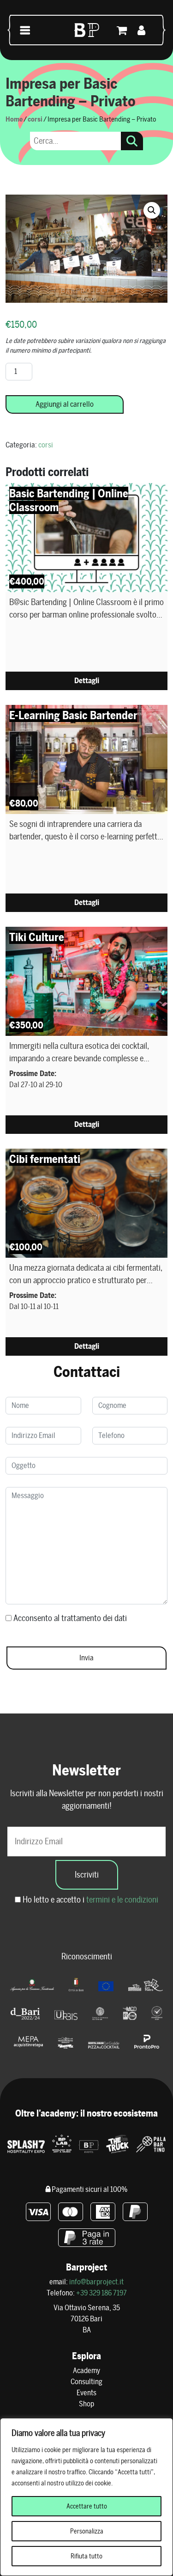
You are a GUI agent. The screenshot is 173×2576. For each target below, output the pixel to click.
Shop (86, 2404)
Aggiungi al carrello (65, 404)
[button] (152, 210)
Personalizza (87, 2531)
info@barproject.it (96, 2282)
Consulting (86, 2382)
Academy (86, 2371)
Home (14, 119)
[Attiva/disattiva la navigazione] (25, 30)
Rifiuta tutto (86, 2556)
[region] (86, 2497)
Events (86, 2393)
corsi (35, 119)
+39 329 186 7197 (101, 2293)
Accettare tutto (87, 2506)
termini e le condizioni (122, 1900)
